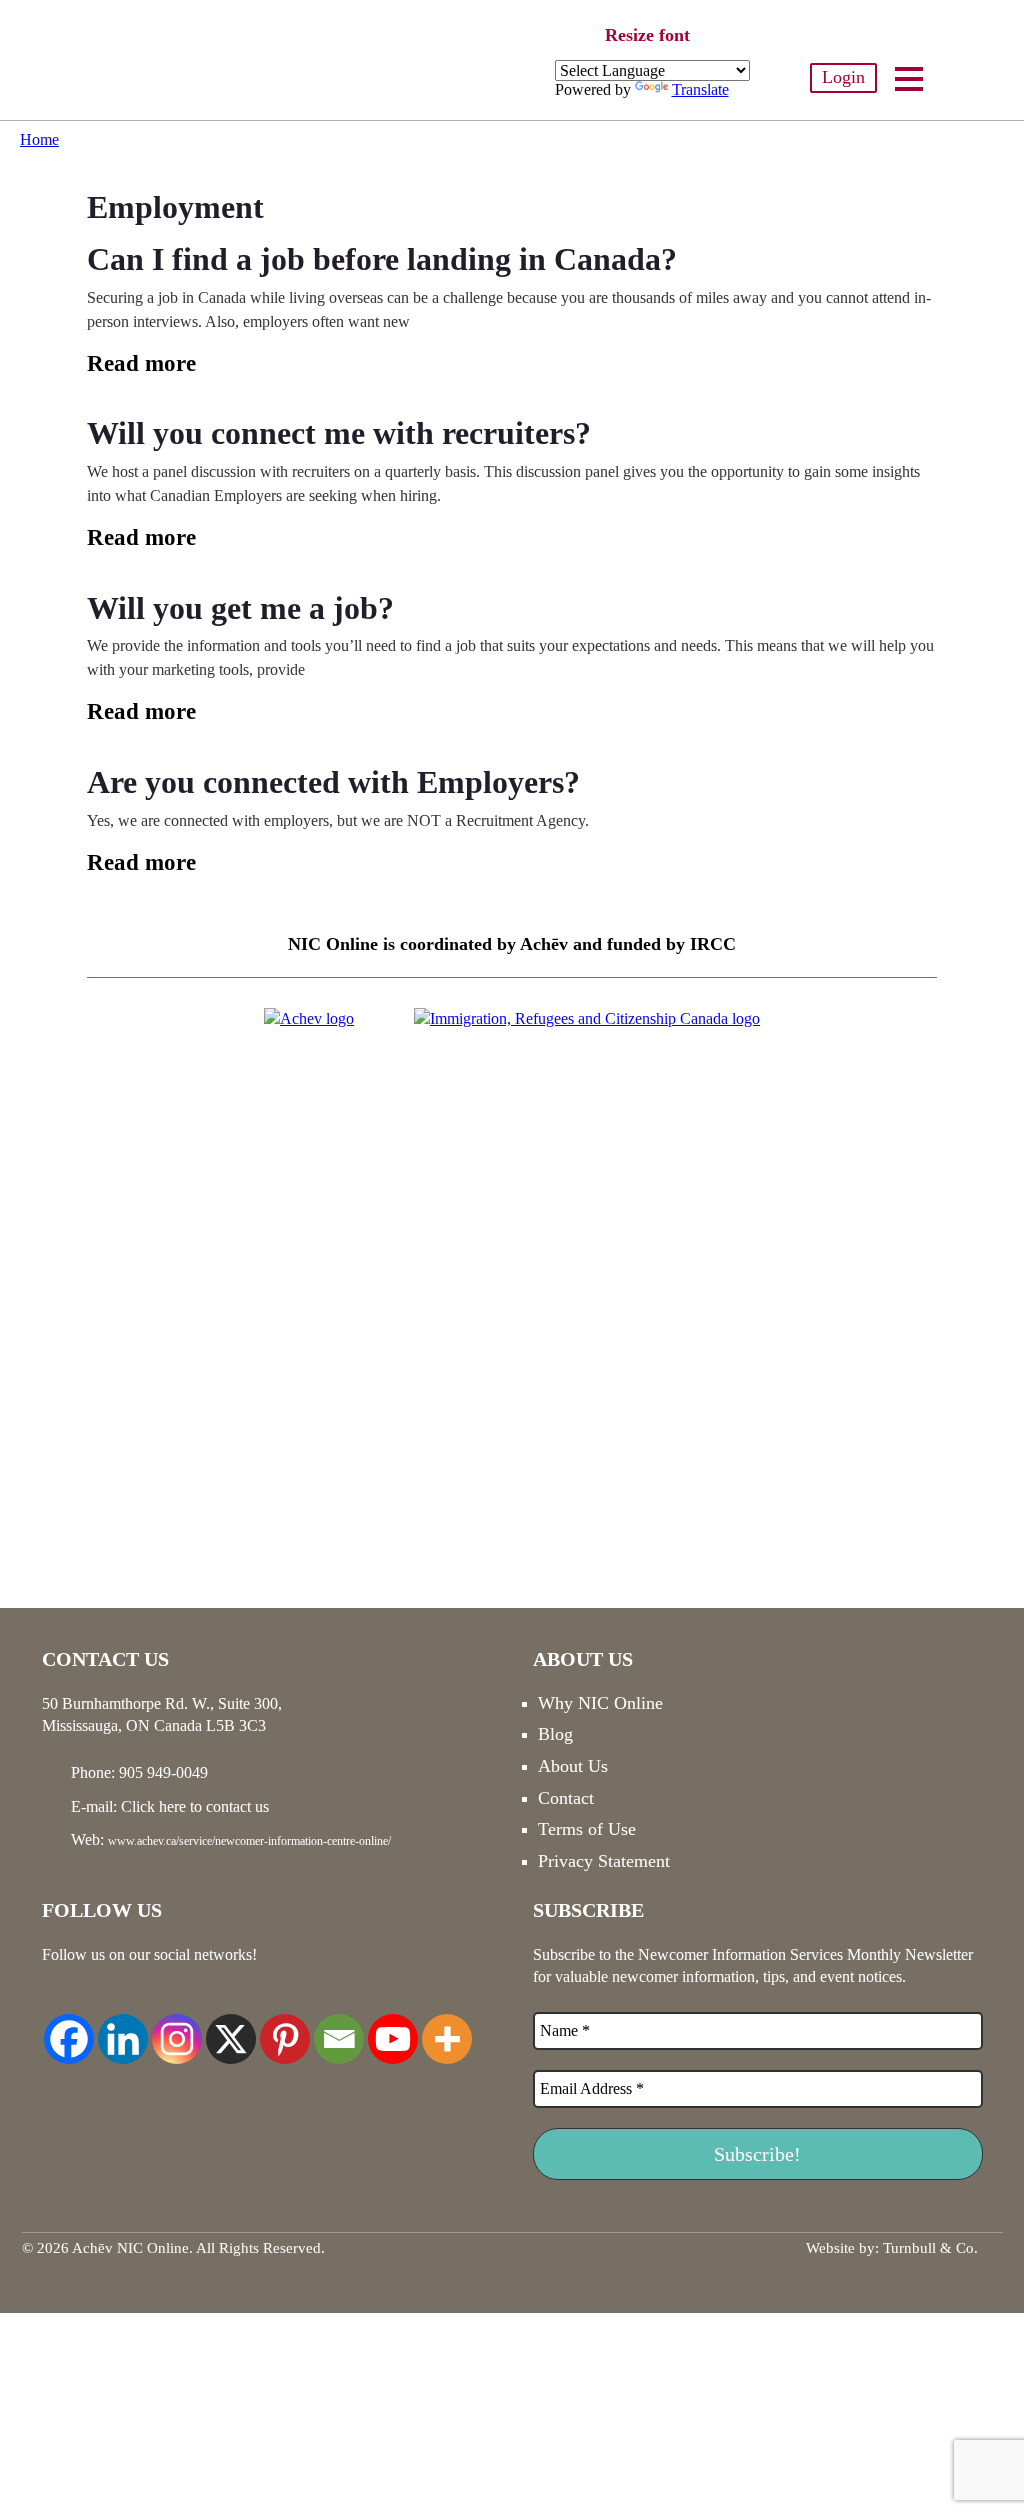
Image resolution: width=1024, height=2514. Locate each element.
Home (39, 139)
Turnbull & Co (928, 2248)
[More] (447, 2028)
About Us (573, 1766)
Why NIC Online (600, 1703)
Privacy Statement (604, 1861)
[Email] (339, 2028)
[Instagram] (177, 2028)
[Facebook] (69, 2028)
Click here (153, 1806)
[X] (231, 2028)
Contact (566, 1798)
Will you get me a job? (240, 608)
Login (843, 77)
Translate (700, 89)
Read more (141, 363)
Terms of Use (587, 1829)
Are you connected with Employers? (333, 782)
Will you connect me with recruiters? (339, 433)
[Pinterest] (285, 2028)
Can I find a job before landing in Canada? (382, 259)
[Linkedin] (123, 2028)
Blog (555, 1734)
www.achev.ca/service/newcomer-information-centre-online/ (249, 1841)
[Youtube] (393, 2028)
